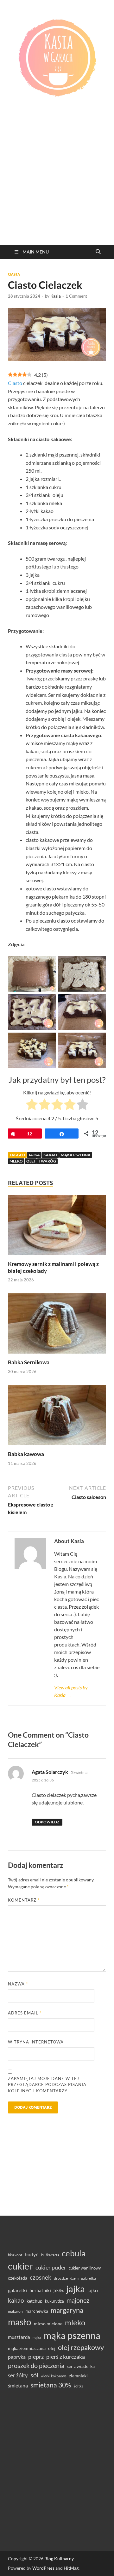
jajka (34, 1155)
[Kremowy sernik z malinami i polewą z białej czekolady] (57, 1227)
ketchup (35, 2301)
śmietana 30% (51, 2385)
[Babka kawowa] (57, 1417)
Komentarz (24, 1900)
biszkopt (15, 2255)
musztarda (19, 2337)
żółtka (79, 2386)
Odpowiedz (47, 1822)
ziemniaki (78, 2376)
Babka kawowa (26, 1454)
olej (31, 1161)
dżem (74, 2278)
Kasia (56, 296)
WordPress (43, 2568)
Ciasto (15, 383)
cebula (74, 2253)
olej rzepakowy (81, 2347)
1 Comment (76, 296)
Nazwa (18, 1984)
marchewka (37, 2311)
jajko (93, 2290)
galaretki (17, 2290)
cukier (20, 2266)
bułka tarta (50, 2255)
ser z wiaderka (81, 2366)
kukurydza (54, 2301)
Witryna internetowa (36, 2042)
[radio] (32, 1105)
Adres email (25, 2013)
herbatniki (40, 2290)
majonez (78, 2300)
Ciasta (14, 274)
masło (20, 2322)
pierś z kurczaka (66, 2357)
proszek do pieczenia (36, 2365)
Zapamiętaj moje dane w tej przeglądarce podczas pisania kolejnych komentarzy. (47, 2085)
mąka (37, 2337)
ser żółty (18, 2375)
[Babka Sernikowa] (57, 1325)
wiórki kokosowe (54, 2376)
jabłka (59, 2291)
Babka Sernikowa (29, 1362)
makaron (15, 2311)
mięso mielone (48, 2324)
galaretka (89, 2278)
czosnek (41, 2277)
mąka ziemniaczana (27, 2348)
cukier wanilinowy (85, 2268)
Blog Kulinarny (59, 2559)
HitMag (71, 2568)
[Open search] (98, 252)
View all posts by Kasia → (71, 1691)
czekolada (18, 2278)
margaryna (67, 2310)
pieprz (36, 2357)
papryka (17, 2357)
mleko (16, 1161)
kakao (50, 1155)
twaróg (47, 1161)
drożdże (61, 2278)
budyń (32, 2254)
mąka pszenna (76, 1155)
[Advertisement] (57, 185)
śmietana (18, 2385)
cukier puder (51, 2267)
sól (34, 2375)
